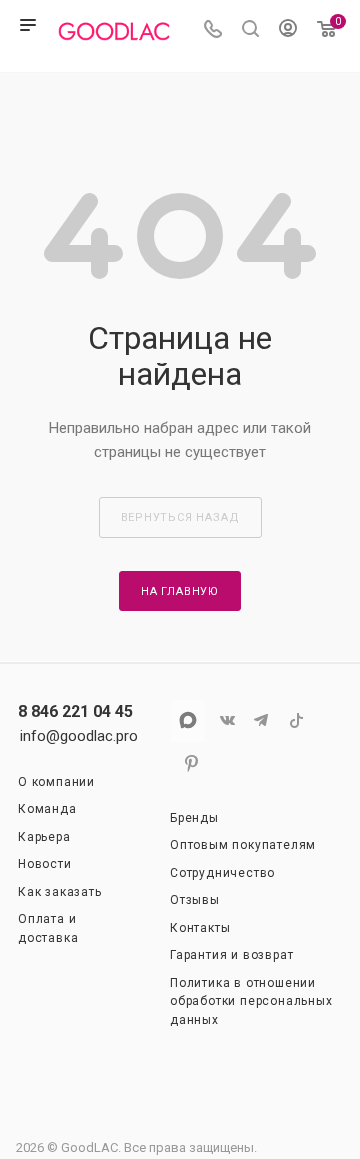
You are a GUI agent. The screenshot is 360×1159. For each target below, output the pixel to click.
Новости (45, 864)
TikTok (292, 720)
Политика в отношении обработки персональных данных (251, 1001)
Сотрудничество (222, 873)
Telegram (257, 720)
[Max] (187, 720)
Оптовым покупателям (243, 845)
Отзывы (195, 900)
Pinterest (187, 763)
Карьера (44, 837)
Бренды (194, 818)
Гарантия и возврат (231, 955)
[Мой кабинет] (288, 31)
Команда (47, 809)
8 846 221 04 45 (75, 712)
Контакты (200, 928)
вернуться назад (180, 517)
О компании (56, 782)
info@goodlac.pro (79, 736)
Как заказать (60, 892)
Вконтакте (222, 720)
